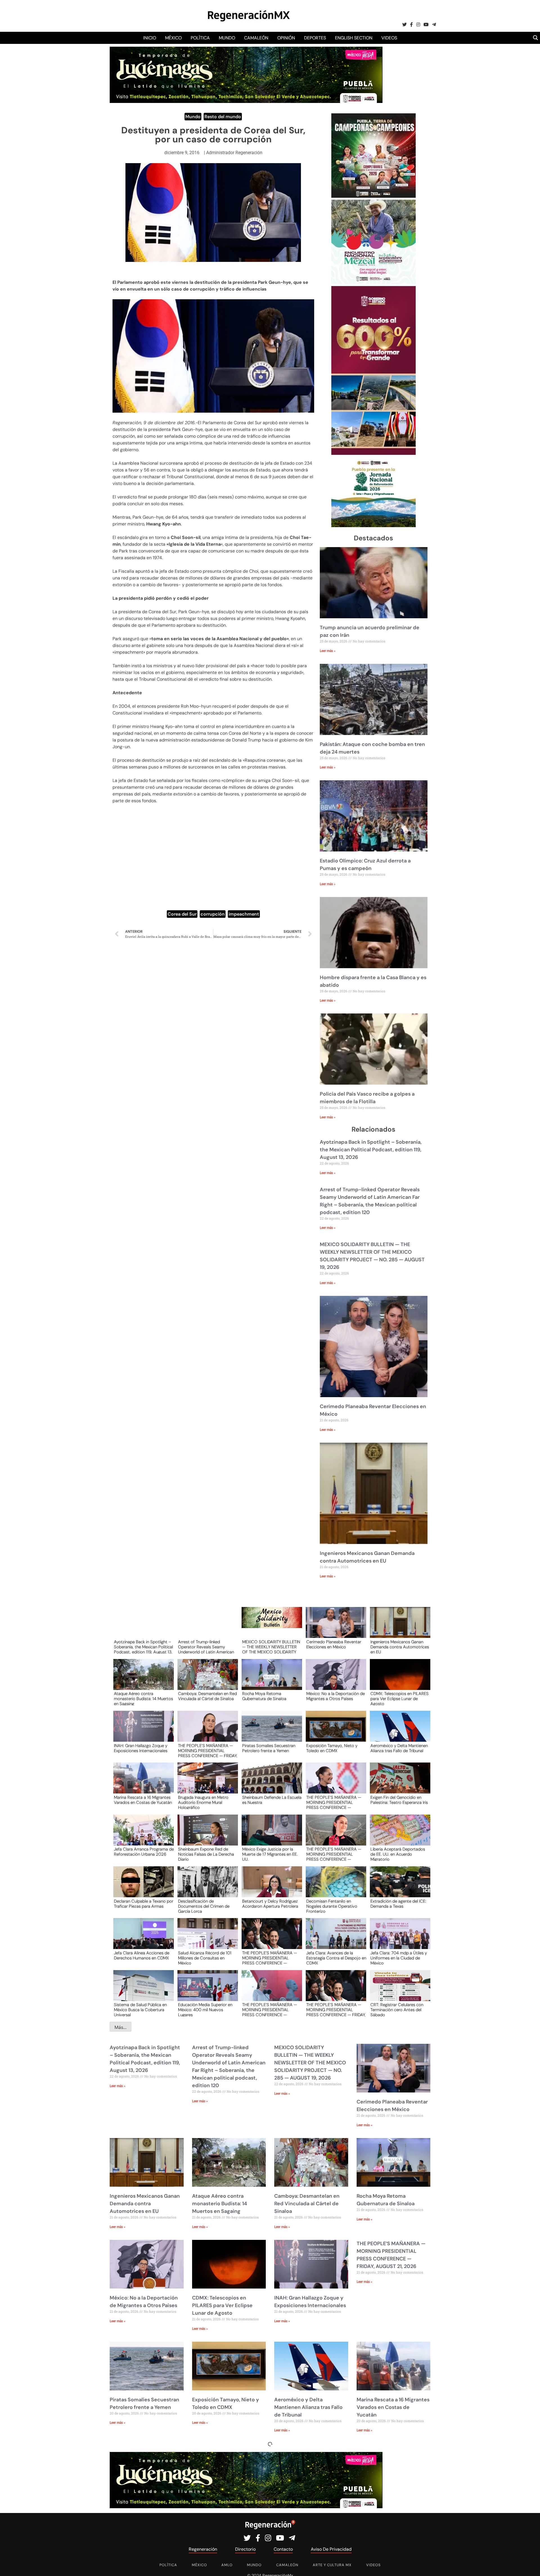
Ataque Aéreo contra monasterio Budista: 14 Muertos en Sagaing (143, 1698)
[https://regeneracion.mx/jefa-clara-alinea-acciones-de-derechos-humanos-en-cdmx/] (142, 1939)
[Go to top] (529, 2565)
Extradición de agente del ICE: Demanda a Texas (398, 1904)
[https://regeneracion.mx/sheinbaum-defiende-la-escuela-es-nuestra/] (270, 1783)
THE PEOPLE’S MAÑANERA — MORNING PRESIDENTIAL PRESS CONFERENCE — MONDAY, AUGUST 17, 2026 (270, 2009)
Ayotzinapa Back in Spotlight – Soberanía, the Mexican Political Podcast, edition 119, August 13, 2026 (371, 1150)
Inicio (150, 38)
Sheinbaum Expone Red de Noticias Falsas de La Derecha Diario (206, 1854)
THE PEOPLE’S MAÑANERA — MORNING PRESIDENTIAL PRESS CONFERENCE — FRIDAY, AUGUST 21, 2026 (208, 1750)
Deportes (315, 38)
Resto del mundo (223, 117)
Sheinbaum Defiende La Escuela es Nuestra (272, 1800)
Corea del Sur (182, 914)
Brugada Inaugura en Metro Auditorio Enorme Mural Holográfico (203, 1802)
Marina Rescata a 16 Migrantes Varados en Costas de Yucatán (143, 1800)
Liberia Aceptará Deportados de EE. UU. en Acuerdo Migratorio (398, 1854)
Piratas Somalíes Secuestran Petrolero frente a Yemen (269, 1748)
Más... (121, 2027)
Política (200, 38)
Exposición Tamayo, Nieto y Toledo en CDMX (332, 1748)
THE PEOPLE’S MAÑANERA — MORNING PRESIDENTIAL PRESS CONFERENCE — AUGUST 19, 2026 (334, 1854)
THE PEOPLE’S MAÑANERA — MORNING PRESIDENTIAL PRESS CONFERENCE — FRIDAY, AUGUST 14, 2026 (336, 2009)
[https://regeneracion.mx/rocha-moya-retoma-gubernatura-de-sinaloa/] (270, 1680)
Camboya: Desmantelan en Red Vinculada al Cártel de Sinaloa (207, 1696)
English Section (354, 38)
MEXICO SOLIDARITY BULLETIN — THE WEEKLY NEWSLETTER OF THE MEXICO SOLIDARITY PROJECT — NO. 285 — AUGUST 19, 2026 (271, 1647)
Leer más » (328, 651)
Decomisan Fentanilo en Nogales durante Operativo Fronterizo (332, 1906)
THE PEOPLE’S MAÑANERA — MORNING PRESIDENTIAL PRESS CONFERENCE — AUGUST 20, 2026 (334, 1802)
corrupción (213, 914)
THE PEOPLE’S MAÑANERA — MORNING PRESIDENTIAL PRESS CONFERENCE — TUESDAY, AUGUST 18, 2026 (270, 1958)
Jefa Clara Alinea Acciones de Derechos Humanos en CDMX (142, 1956)
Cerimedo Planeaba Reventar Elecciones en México (334, 1645)
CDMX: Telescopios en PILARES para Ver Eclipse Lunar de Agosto (400, 1698)
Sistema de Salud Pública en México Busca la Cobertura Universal (140, 2009)
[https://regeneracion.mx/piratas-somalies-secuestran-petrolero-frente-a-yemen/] (270, 1731)
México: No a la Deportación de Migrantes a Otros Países (336, 1696)
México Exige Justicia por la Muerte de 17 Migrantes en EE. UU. (270, 1854)
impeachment (244, 914)
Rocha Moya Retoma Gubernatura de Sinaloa (264, 1696)
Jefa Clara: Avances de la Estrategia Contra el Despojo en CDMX (336, 1958)
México (173, 38)
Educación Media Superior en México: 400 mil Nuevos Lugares (205, 2009)
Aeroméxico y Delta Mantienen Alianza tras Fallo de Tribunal (399, 1748)
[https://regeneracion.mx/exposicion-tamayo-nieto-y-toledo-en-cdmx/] (334, 1731)
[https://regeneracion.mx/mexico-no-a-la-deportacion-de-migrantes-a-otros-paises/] (334, 1680)
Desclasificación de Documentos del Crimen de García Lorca (204, 1906)
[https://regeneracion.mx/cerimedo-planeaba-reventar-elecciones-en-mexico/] (334, 1628)
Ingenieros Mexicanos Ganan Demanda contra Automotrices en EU (400, 1647)
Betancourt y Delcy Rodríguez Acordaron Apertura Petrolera (270, 1904)
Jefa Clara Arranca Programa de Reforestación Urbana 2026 (144, 1852)
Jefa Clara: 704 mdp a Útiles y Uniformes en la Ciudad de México (399, 1958)
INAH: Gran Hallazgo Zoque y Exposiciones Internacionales (141, 1748)
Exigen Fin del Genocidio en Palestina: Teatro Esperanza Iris (399, 1800)
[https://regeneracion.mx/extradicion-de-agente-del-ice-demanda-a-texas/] (398, 1887)
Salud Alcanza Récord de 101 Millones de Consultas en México (205, 1958)
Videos (389, 38)
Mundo (227, 38)
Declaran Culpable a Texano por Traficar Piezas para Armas (144, 1904)
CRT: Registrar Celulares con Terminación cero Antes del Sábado (397, 2009)
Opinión (286, 38)
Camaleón (256, 38)
